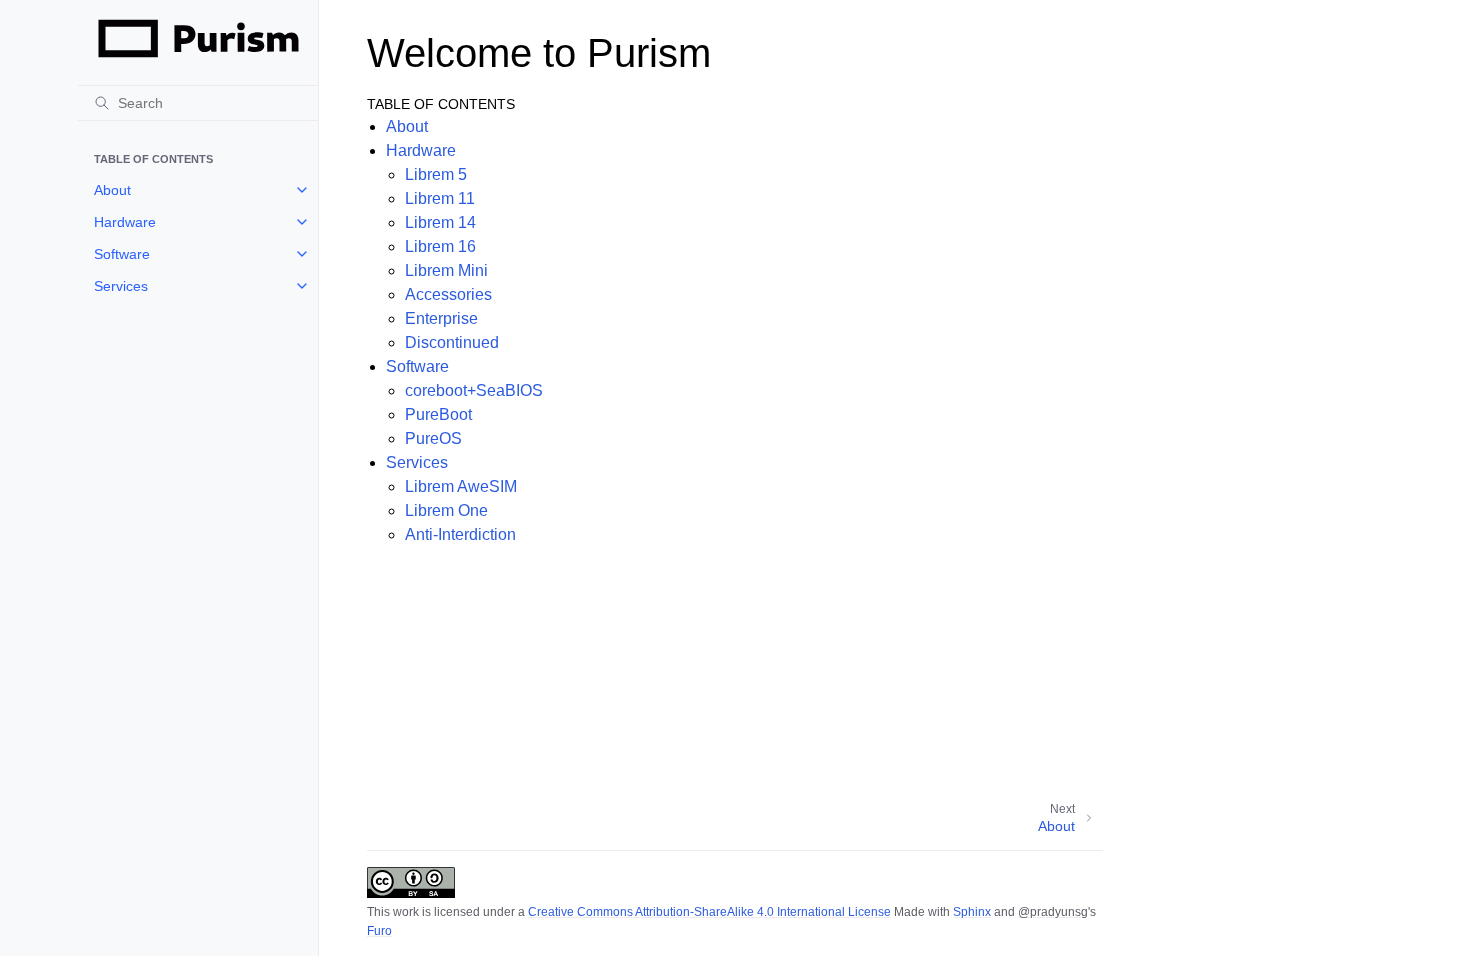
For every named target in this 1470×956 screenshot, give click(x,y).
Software (122, 254)
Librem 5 (436, 174)
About (112, 190)
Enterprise (441, 318)
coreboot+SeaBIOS (474, 390)
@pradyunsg (1053, 912)
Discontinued (452, 342)
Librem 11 (440, 198)
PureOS (433, 438)
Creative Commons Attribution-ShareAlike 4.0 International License (709, 912)
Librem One (446, 510)
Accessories (448, 294)
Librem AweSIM (461, 486)
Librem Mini (446, 270)
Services (121, 286)
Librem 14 (440, 222)
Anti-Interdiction (460, 534)
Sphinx (972, 912)
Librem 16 (440, 246)
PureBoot (438, 414)
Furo (379, 931)
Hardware (125, 222)
